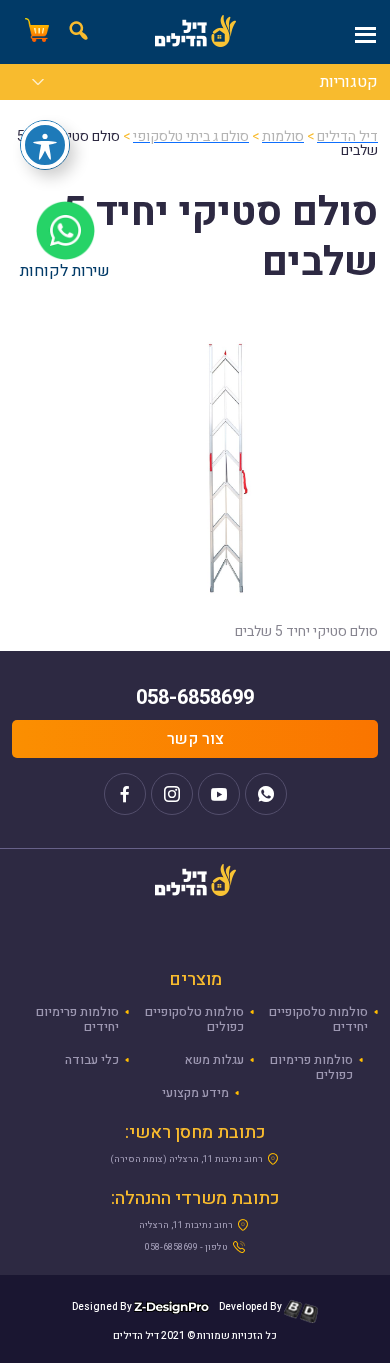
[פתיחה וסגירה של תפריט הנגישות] (45, 145)
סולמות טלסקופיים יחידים (318, 1019)
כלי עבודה (92, 1060)
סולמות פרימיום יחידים (77, 1019)
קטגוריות (349, 84)
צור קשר (195, 739)
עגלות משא (214, 1060)
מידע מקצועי (195, 1093)
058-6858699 (195, 697)
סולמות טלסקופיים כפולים (194, 1019)
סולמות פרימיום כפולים (311, 1067)
